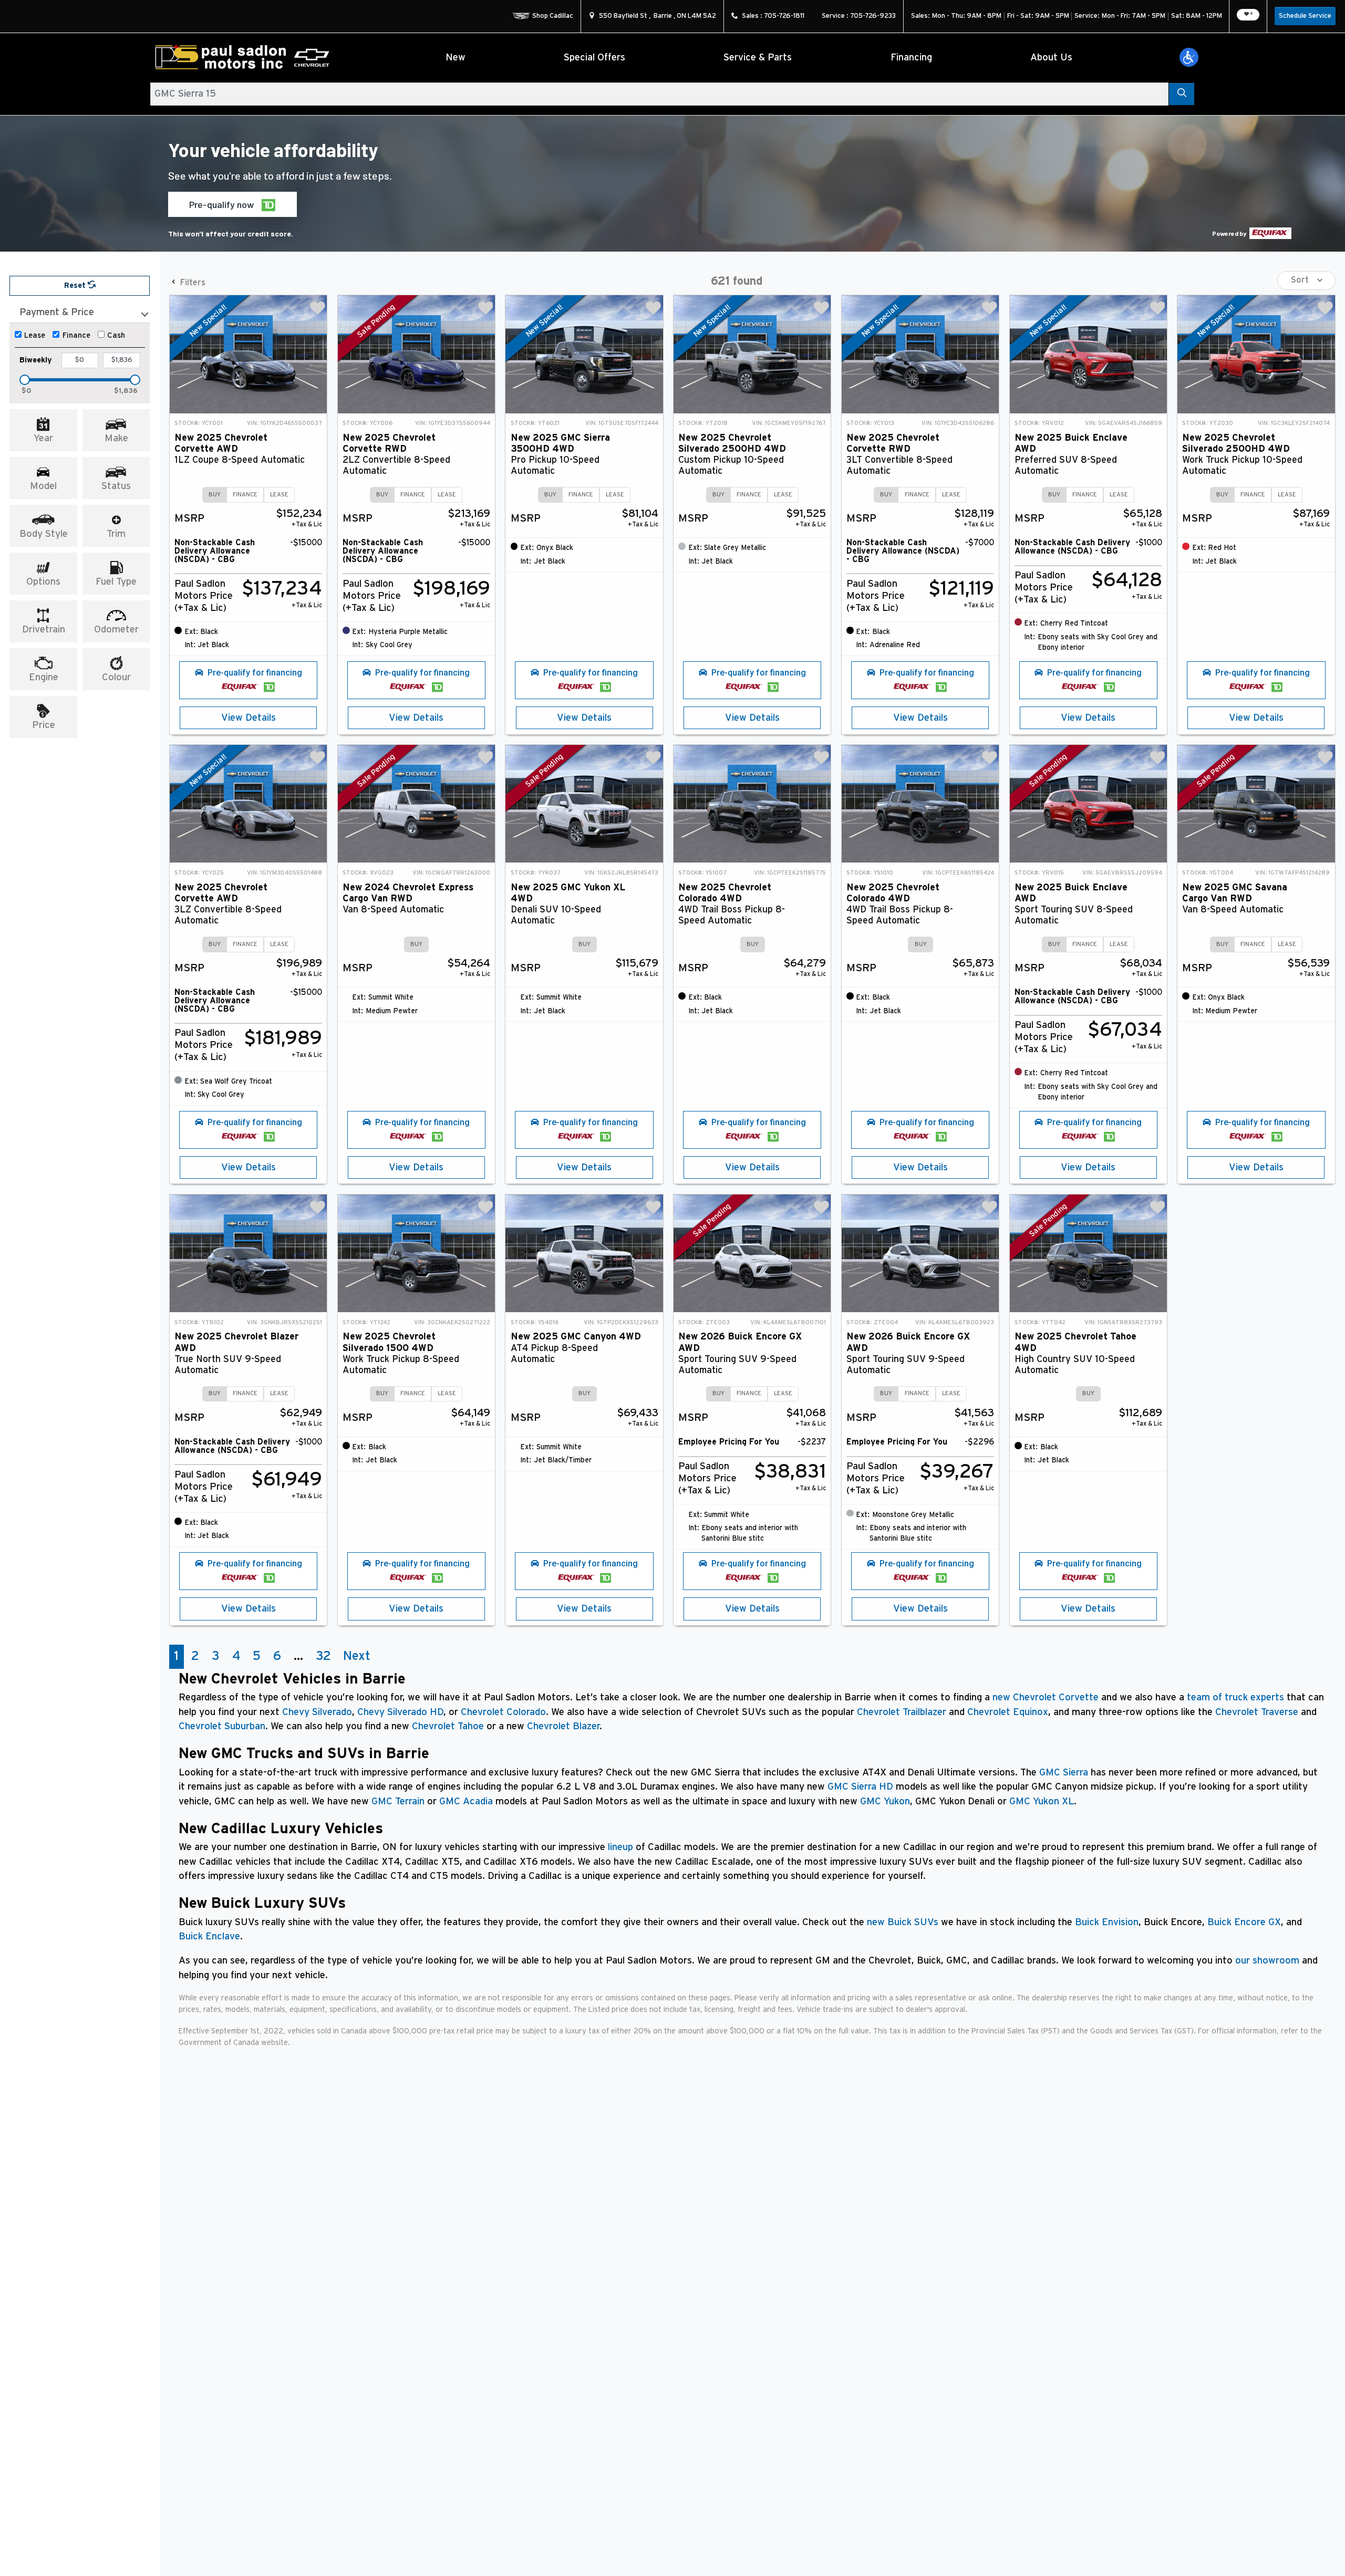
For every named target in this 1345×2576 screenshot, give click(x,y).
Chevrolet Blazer (563, 1726)
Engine (44, 677)
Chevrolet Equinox (1008, 1712)
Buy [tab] (215, 495)
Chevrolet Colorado (503, 1712)
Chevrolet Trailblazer (902, 1712)
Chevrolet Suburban (222, 1726)
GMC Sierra (1064, 1773)
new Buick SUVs (903, 1922)
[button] (1189, 57)
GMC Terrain (398, 1801)
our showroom (1267, 1961)
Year (43, 438)
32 (323, 1656)
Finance (76, 335)
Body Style (44, 534)
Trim (116, 534)
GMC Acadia (466, 1801)
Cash (116, 335)
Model (43, 486)
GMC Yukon (885, 1801)
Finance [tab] (245, 495)
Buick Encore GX (1244, 1922)
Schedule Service (1305, 16)
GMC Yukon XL (1042, 1801)
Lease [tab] (279, 495)
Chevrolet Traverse (1257, 1712)
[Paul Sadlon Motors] (242, 58)
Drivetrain (44, 630)
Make (116, 438)
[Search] (1181, 94)
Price (44, 725)
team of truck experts (1235, 1697)
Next (357, 1656)
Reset (76, 285)
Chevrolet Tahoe (448, 1726)
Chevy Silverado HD (400, 1712)
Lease (35, 335)
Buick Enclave (209, 1936)
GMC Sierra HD (860, 1787)
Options (43, 582)
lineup (620, 1847)
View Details (249, 718)
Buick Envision (1107, 1922)
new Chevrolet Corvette (1046, 1697)
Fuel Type (116, 582)
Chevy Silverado (317, 1712)
